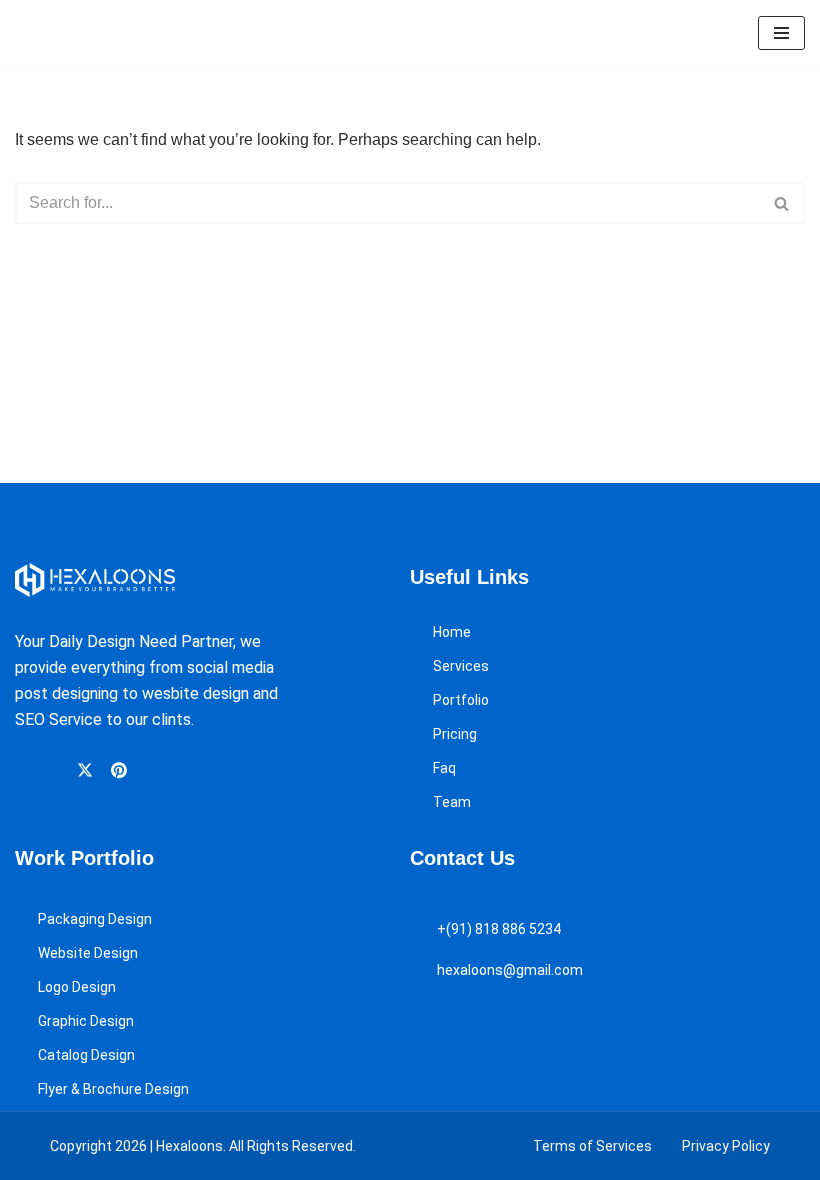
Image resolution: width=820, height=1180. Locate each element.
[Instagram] (55, 770)
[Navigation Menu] (781, 33)
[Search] (782, 203)
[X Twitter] (88, 770)
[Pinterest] (122, 770)
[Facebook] (24, 770)
